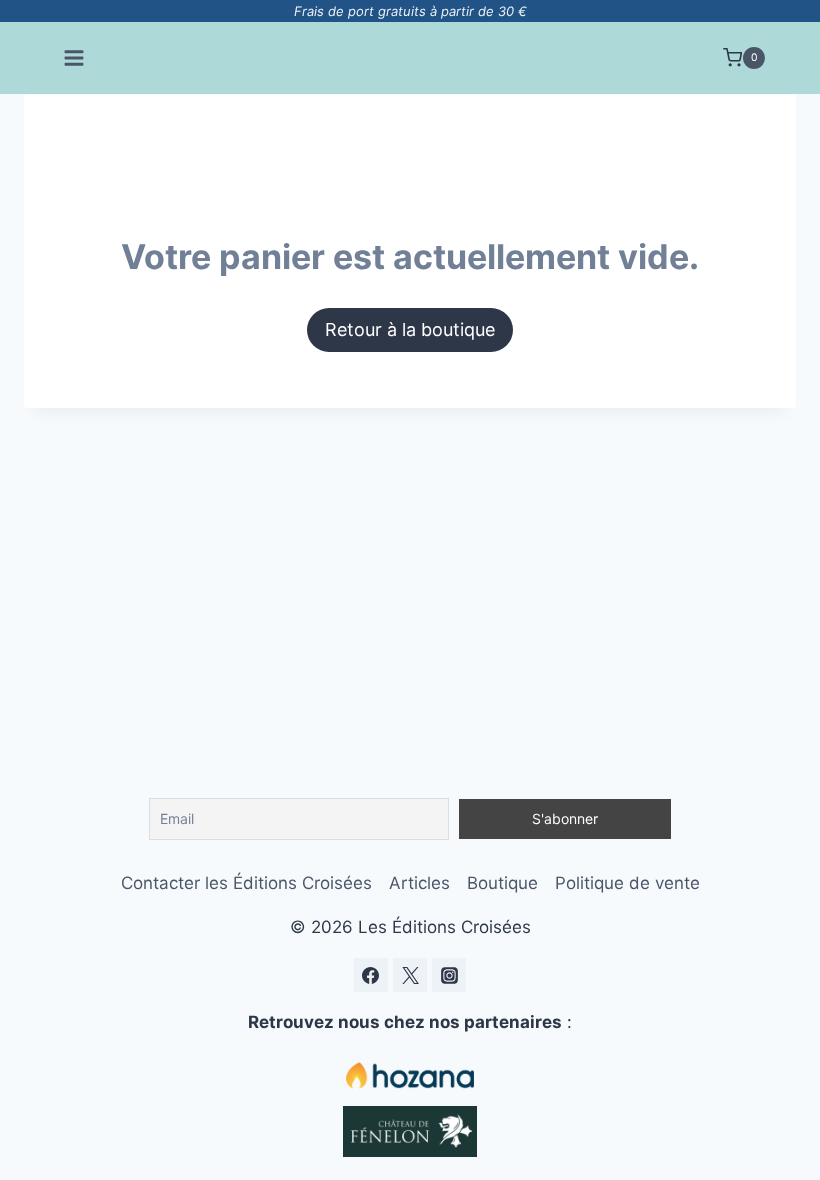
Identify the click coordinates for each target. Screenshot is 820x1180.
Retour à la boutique (410, 329)
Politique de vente (627, 883)
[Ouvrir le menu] (74, 57)
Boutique (502, 883)
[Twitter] (410, 975)
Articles (419, 883)
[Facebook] (371, 975)
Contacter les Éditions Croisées (246, 883)
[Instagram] (449, 975)
